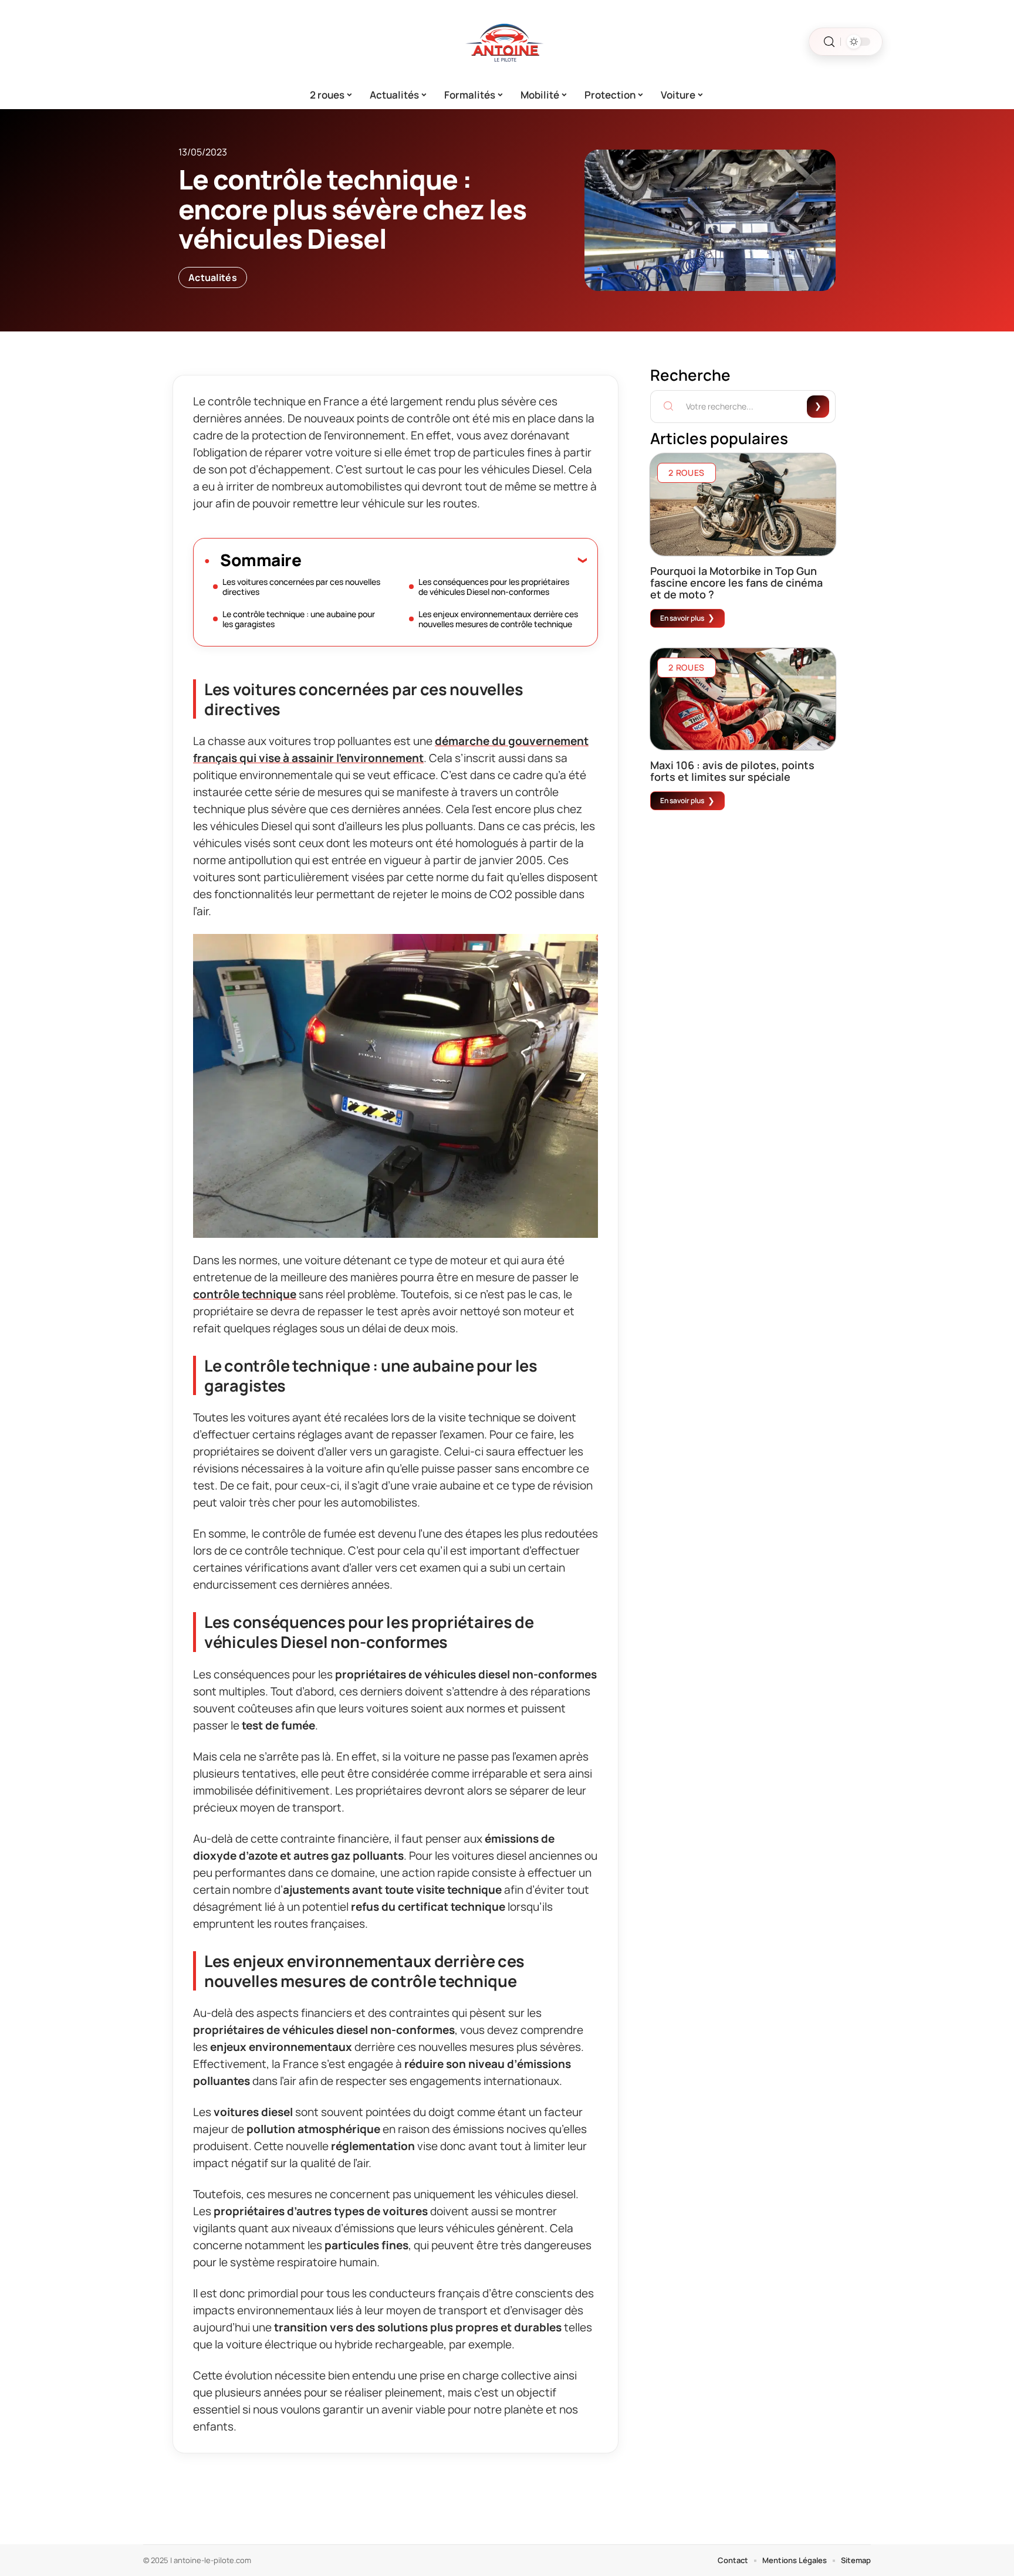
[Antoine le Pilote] (507, 42)
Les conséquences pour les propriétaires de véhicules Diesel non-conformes (494, 587)
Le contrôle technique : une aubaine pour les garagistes (299, 619)
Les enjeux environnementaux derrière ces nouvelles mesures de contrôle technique (498, 619)
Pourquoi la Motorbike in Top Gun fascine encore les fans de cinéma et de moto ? (736, 583)
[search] (829, 42)
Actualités (213, 277)
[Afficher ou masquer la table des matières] (444, 560)
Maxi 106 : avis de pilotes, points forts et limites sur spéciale (732, 771)
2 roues (687, 473)
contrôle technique (245, 1294)
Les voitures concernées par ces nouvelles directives (301, 587)
